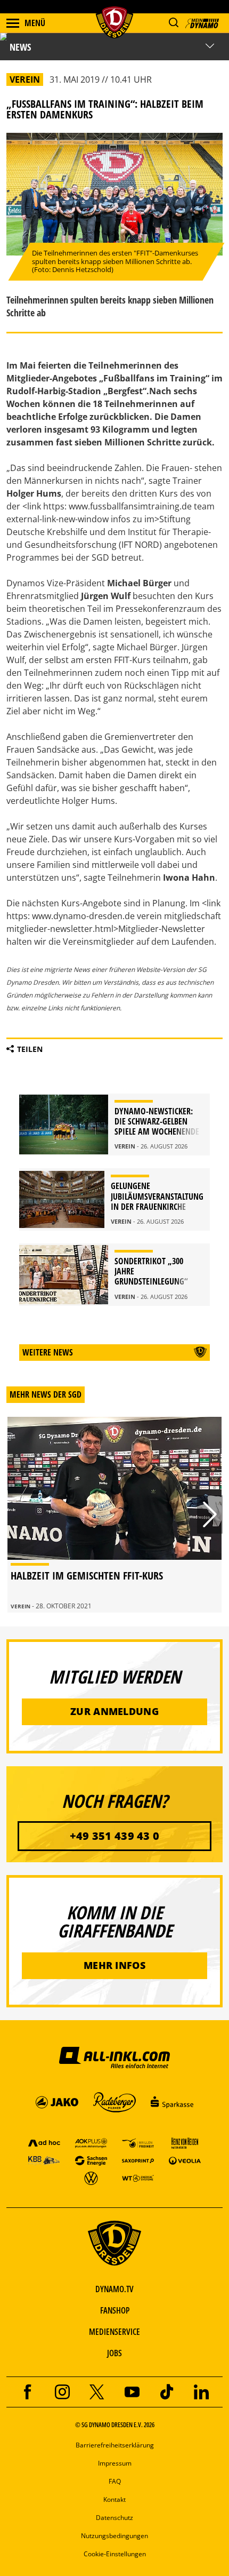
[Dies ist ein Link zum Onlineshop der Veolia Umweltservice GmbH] (185, 2160)
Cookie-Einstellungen (115, 2554)
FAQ (115, 2481)
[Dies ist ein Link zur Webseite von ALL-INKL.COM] (114, 2057)
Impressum (115, 2463)
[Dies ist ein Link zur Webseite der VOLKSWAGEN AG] (91, 2178)
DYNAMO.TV (114, 2289)
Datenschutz (114, 2518)
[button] (173, 23)
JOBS (114, 2353)
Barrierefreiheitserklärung (115, 2445)
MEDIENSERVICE (114, 2332)
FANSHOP (115, 2310)
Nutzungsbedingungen (114, 2536)
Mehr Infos (114, 1965)
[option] (114, 1515)
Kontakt (114, 2499)
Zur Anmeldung (114, 1711)
